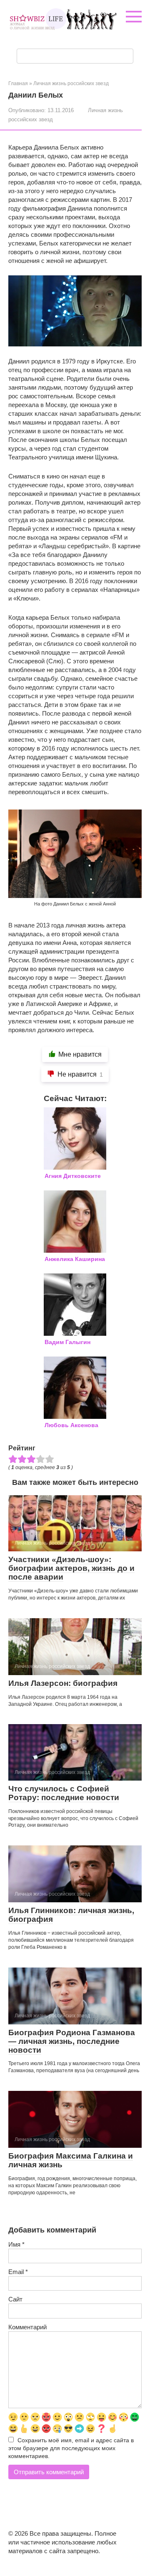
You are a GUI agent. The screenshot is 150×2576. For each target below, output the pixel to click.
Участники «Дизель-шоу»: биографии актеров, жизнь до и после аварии (71, 1568)
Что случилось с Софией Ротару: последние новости (64, 1793)
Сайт (15, 2299)
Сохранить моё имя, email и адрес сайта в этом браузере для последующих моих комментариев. (71, 2448)
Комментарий (27, 2327)
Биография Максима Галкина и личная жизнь (71, 2160)
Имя (16, 2244)
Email (18, 2272)
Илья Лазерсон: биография (63, 1683)
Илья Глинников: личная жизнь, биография (71, 1915)
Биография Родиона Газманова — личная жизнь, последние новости (72, 2041)
